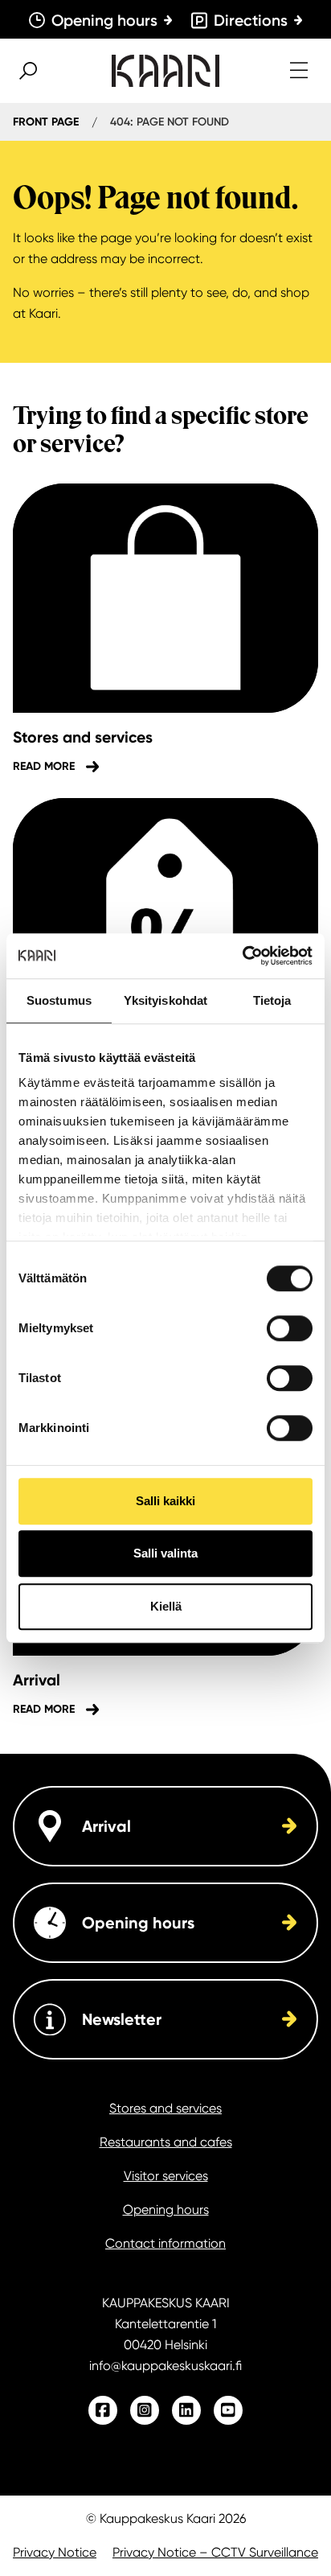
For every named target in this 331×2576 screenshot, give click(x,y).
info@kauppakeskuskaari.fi (165, 2366)
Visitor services (166, 2176)
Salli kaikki (165, 1501)
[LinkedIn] (186, 2410)
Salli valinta (165, 1553)
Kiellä (166, 1606)
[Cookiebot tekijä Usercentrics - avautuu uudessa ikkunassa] (242, 956)
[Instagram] (145, 2410)
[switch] (290, 1328)
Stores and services (165, 2108)
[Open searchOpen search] (28, 71)
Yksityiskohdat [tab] (165, 1000)
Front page (46, 122)
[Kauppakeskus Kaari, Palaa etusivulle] (165, 71)
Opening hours (166, 2210)
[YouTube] (228, 2410)
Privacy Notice (55, 2552)
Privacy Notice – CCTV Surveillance (215, 2552)
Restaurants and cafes (166, 2142)
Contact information (165, 2243)
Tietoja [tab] (272, 1000)
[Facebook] (103, 2410)
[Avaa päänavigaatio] (299, 71)
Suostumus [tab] (59, 1000)
